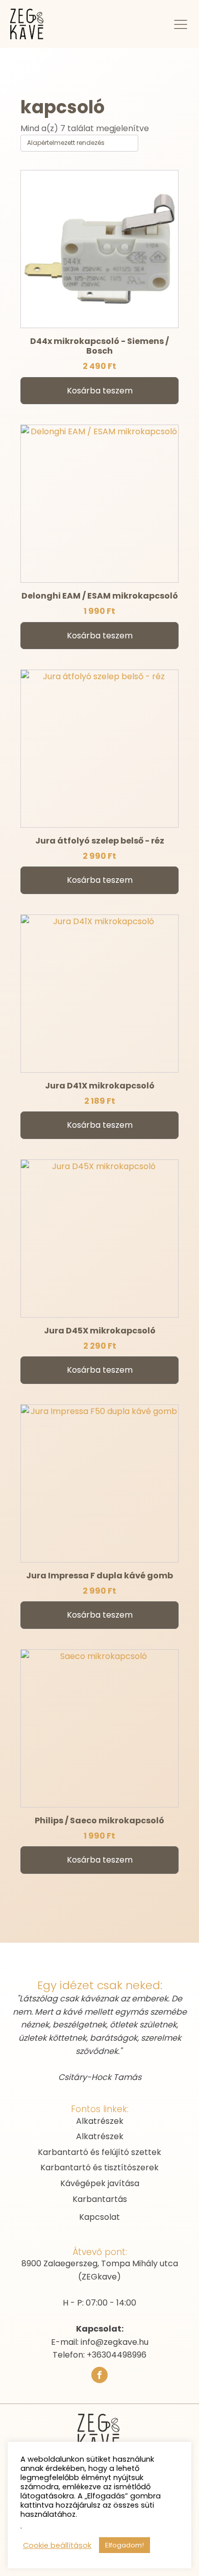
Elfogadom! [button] (125, 2545)
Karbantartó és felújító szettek (99, 2152)
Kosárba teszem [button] (100, 391)
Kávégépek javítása (100, 2183)
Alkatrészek (100, 2121)
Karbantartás (100, 2199)
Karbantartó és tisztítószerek (99, 2168)
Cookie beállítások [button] (57, 2545)
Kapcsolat (99, 2217)
